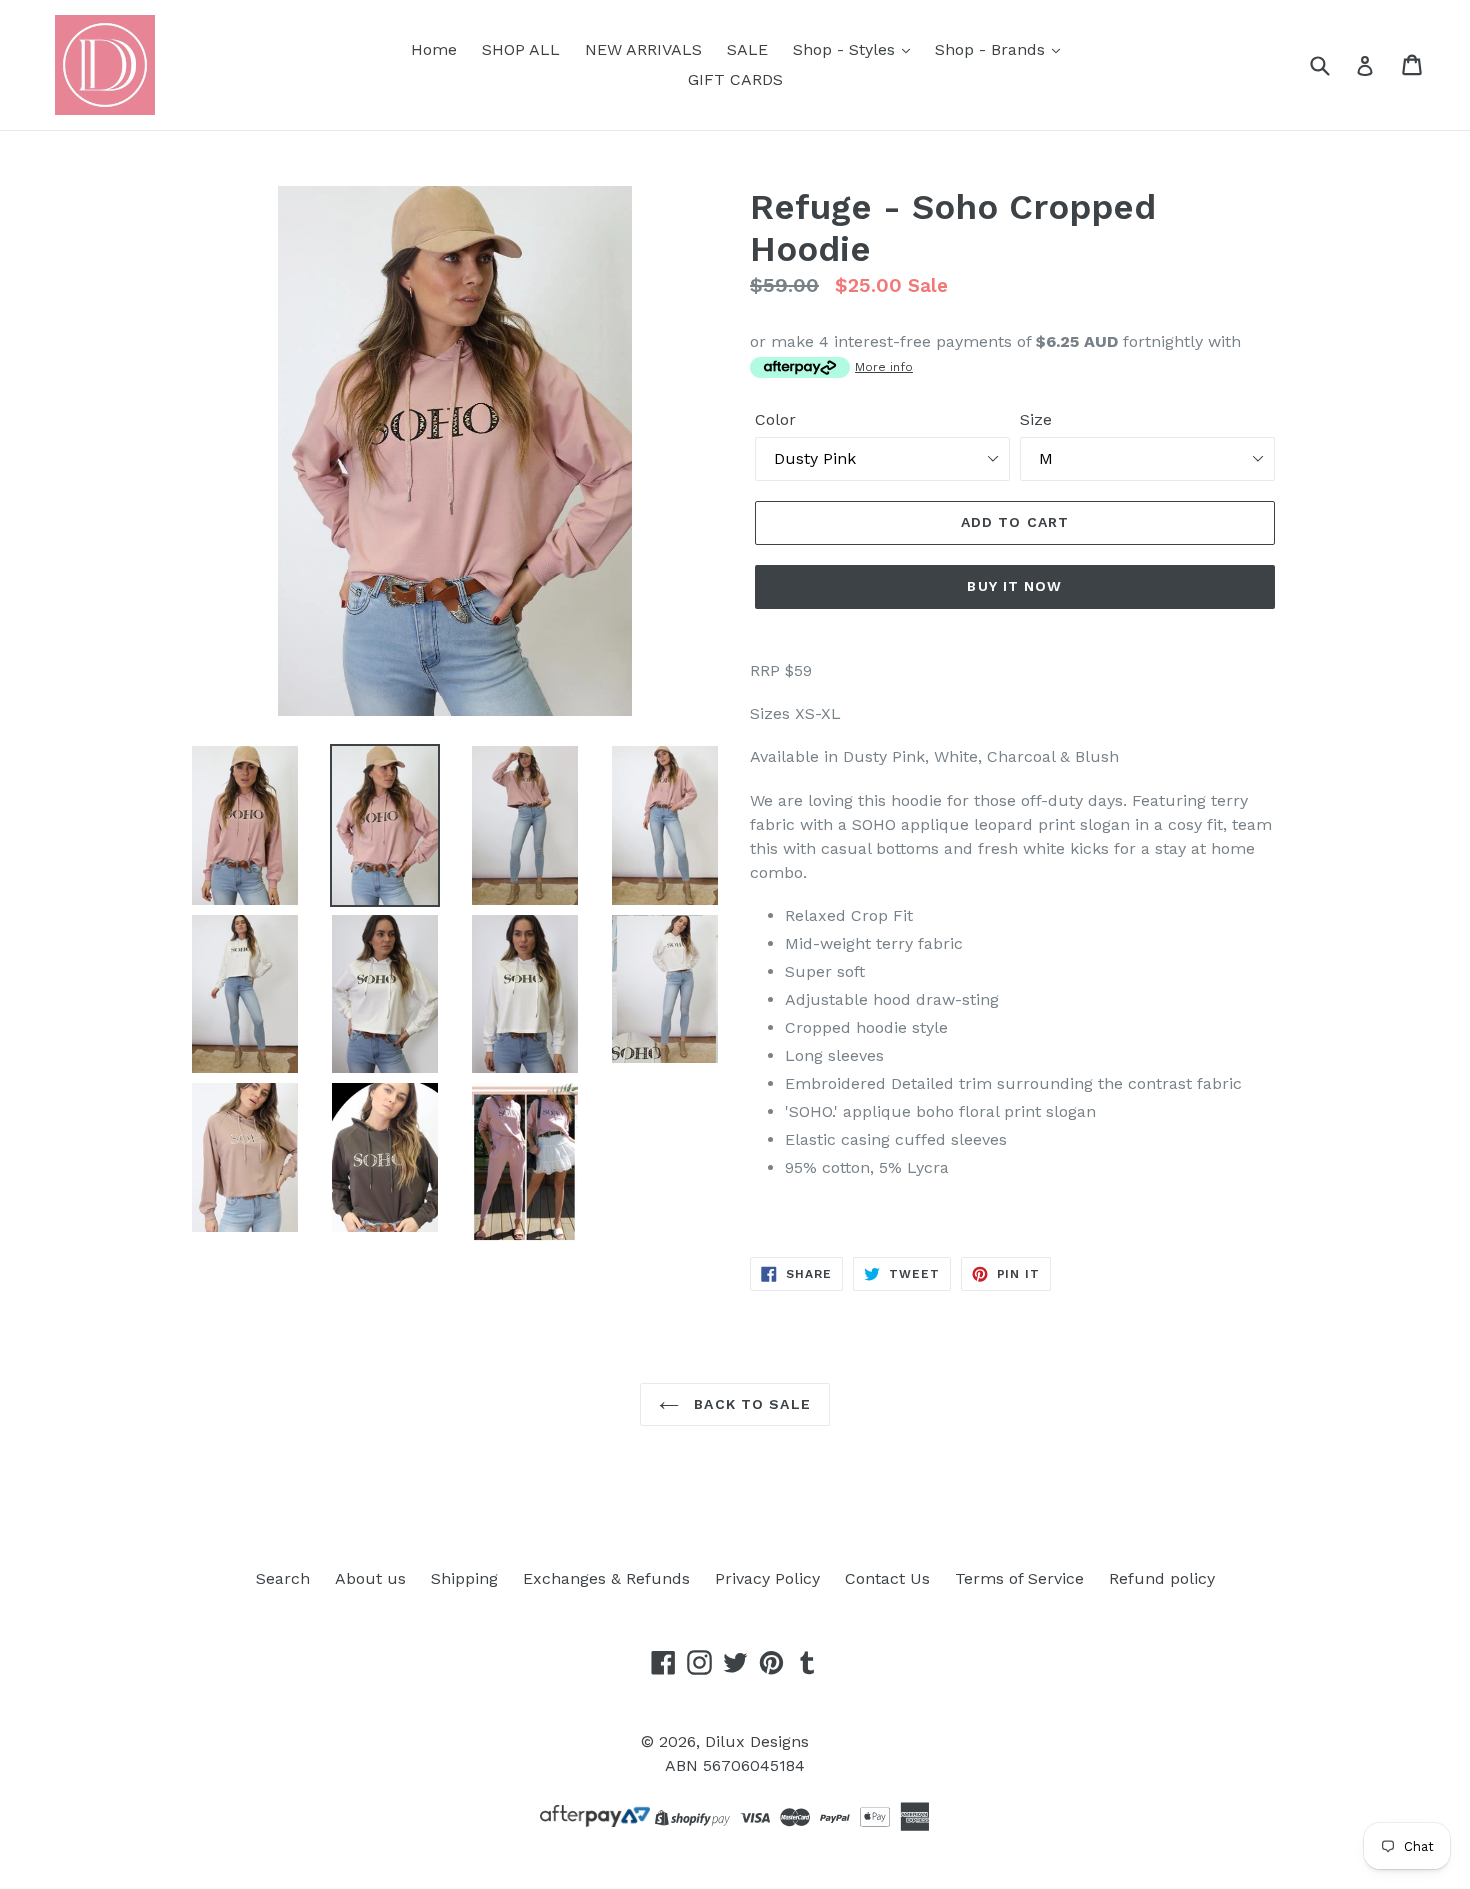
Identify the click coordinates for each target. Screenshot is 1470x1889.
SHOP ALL (521, 49)
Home (434, 49)
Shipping (464, 1578)
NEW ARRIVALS (643, 49)
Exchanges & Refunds (606, 1578)
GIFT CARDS (735, 79)
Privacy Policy (767, 1578)
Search (283, 1578)
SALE (747, 49)
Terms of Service (1019, 1578)
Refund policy (1162, 1578)
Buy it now (1014, 586)
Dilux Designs (757, 1741)
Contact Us (887, 1578)
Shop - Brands (992, 49)
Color (775, 419)
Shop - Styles (846, 49)
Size (1036, 419)
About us (370, 1578)
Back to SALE (750, 1404)
